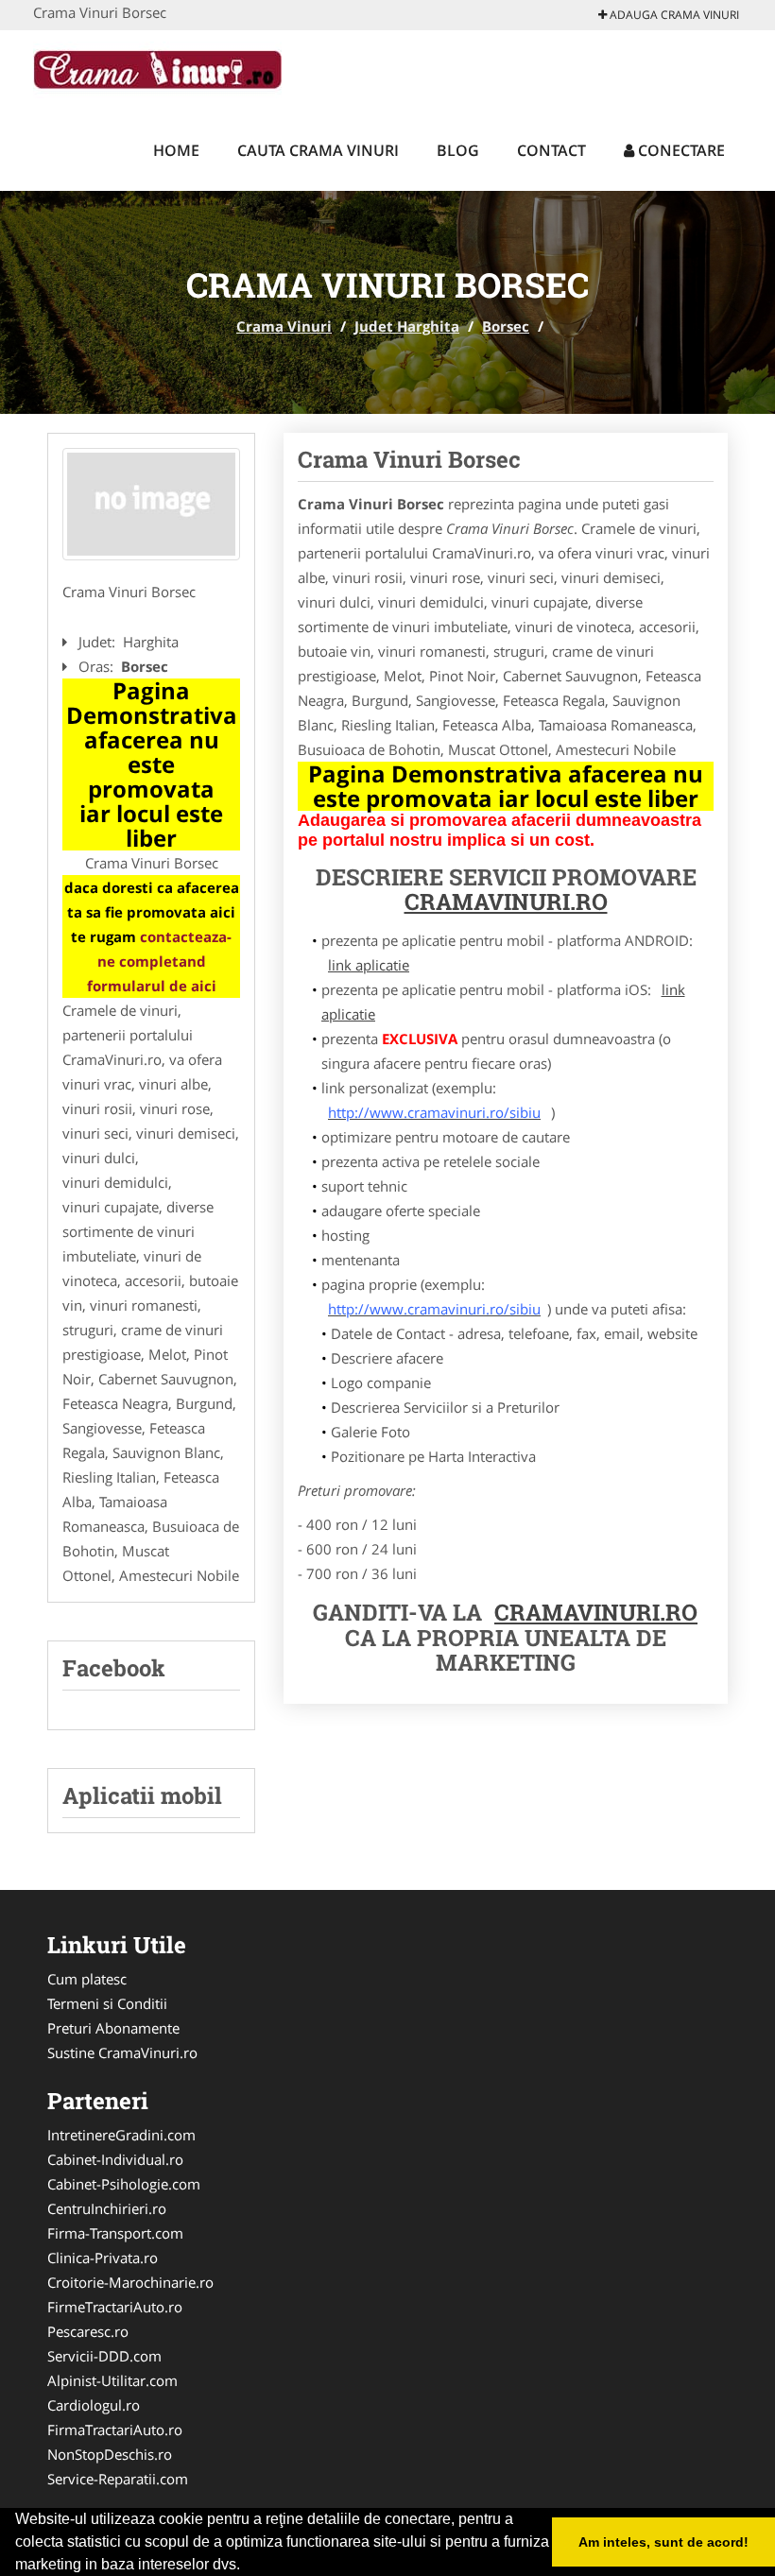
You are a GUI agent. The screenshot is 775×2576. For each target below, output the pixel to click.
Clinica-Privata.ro (103, 2258)
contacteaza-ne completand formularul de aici (160, 961)
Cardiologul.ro (94, 2405)
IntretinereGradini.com (121, 2135)
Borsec (506, 326)
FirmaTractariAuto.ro (115, 2430)
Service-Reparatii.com (118, 2479)
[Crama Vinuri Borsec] (151, 505)
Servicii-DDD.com (104, 2356)
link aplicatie (369, 965)
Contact (551, 150)
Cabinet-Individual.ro (115, 2159)
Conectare (680, 150)
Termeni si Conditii (107, 2003)
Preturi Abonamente (113, 2028)
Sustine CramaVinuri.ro (122, 2052)
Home (176, 150)
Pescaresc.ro (88, 2331)
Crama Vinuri (284, 326)
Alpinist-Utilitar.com (112, 2380)
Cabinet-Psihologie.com (124, 2184)
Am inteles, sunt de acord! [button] (663, 2542)
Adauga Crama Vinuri (673, 15)
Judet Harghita (407, 326)
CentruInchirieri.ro (107, 2208)
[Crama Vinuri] (157, 68)
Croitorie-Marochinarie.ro (130, 2282)
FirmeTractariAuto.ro (115, 2307)
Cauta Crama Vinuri (318, 150)
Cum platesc (87, 1979)
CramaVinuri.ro (596, 1612)
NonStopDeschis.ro (110, 2454)
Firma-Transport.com (115, 2233)
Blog (458, 150)
